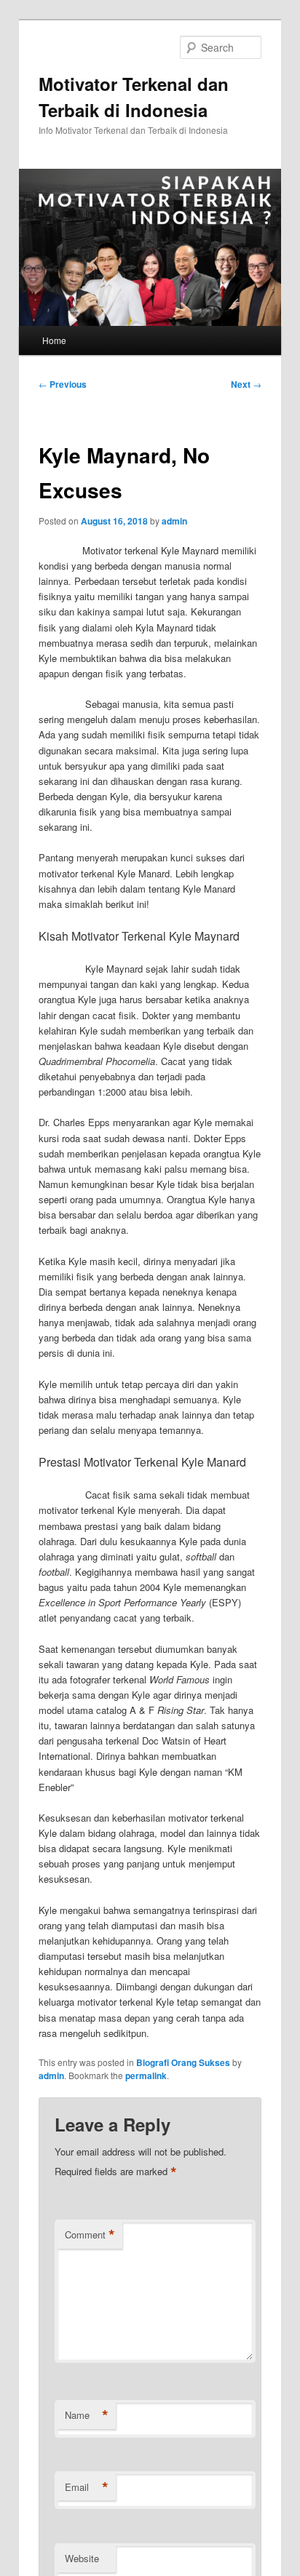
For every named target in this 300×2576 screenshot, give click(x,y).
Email (87, 2487)
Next (246, 384)
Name (87, 2415)
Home (54, 340)
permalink (146, 2075)
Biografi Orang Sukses (183, 2062)
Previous (63, 384)
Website (82, 2558)
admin (174, 521)
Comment (90, 2235)
